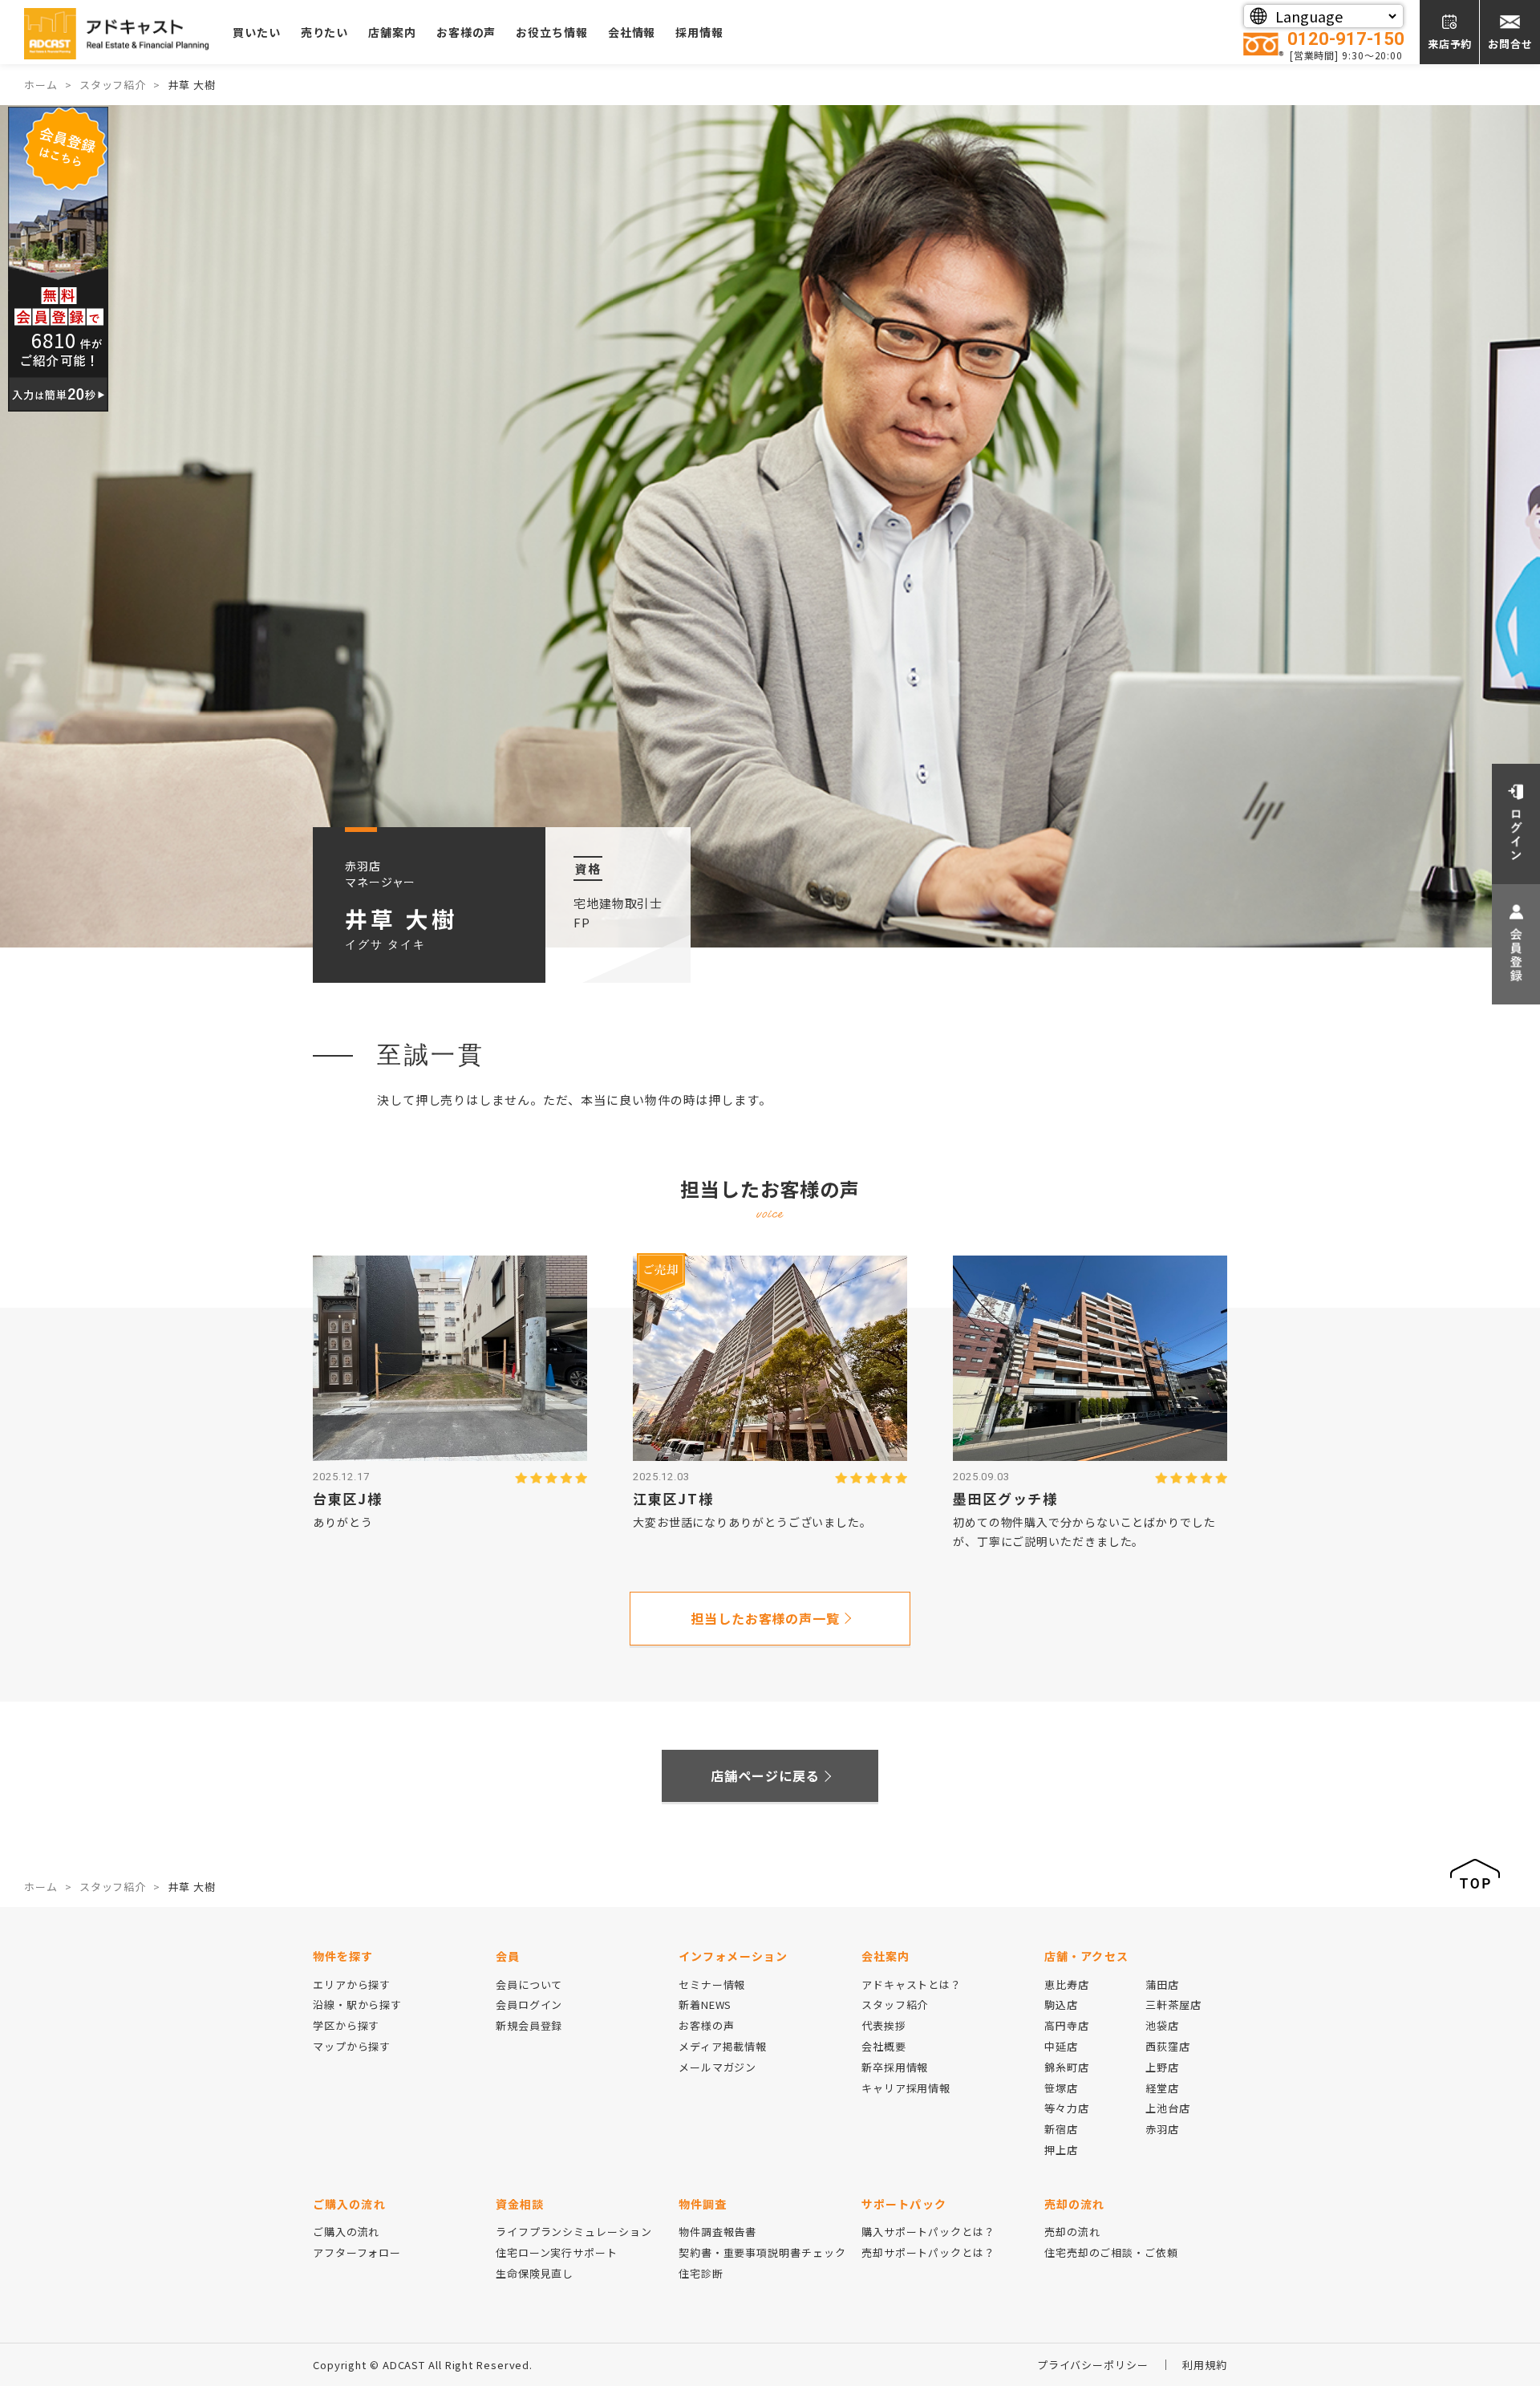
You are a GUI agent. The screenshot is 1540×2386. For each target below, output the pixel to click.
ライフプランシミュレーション (574, 2232)
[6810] (58, 257)
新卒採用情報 (895, 2067)
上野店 (1162, 2067)
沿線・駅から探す (357, 2005)
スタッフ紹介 (895, 2005)
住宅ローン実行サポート (557, 2252)
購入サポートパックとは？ (928, 2232)
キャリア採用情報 (906, 2088)
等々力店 (1067, 2108)
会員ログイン (529, 2005)
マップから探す (352, 2046)
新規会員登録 (529, 2025)
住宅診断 (701, 2273)
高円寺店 (1067, 2025)
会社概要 (884, 2046)
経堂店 (1162, 2088)
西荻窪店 (1168, 2046)
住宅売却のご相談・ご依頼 (1111, 2252)
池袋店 (1162, 2025)
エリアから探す (352, 1984)
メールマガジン (717, 2067)
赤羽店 (1162, 2129)
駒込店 (1061, 2005)
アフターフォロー (357, 2252)
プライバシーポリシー (1093, 2365)
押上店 (1061, 2150)
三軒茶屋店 (1173, 2005)
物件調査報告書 (717, 2232)
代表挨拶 (884, 2025)
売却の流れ (1072, 2232)
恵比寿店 (1067, 1984)
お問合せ (1510, 44)
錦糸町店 (1067, 2067)
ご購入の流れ (346, 2232)
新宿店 (1061, 2129)
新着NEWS (705, 2005)
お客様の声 (466, 32)
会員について (529, 1984)
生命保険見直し (535, 2273)
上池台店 (1168, 2108)
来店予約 (1450, 44)
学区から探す (346, 2025)
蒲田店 (1162, 1984)
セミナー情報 (712, 1984)
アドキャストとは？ (912, 1984)
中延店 (1061, 2046)
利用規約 (1205, 2365)
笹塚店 (1061, 2088)
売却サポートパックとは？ (928, 2252)
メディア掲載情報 (723, 2046)
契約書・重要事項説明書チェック (762, 2252)
